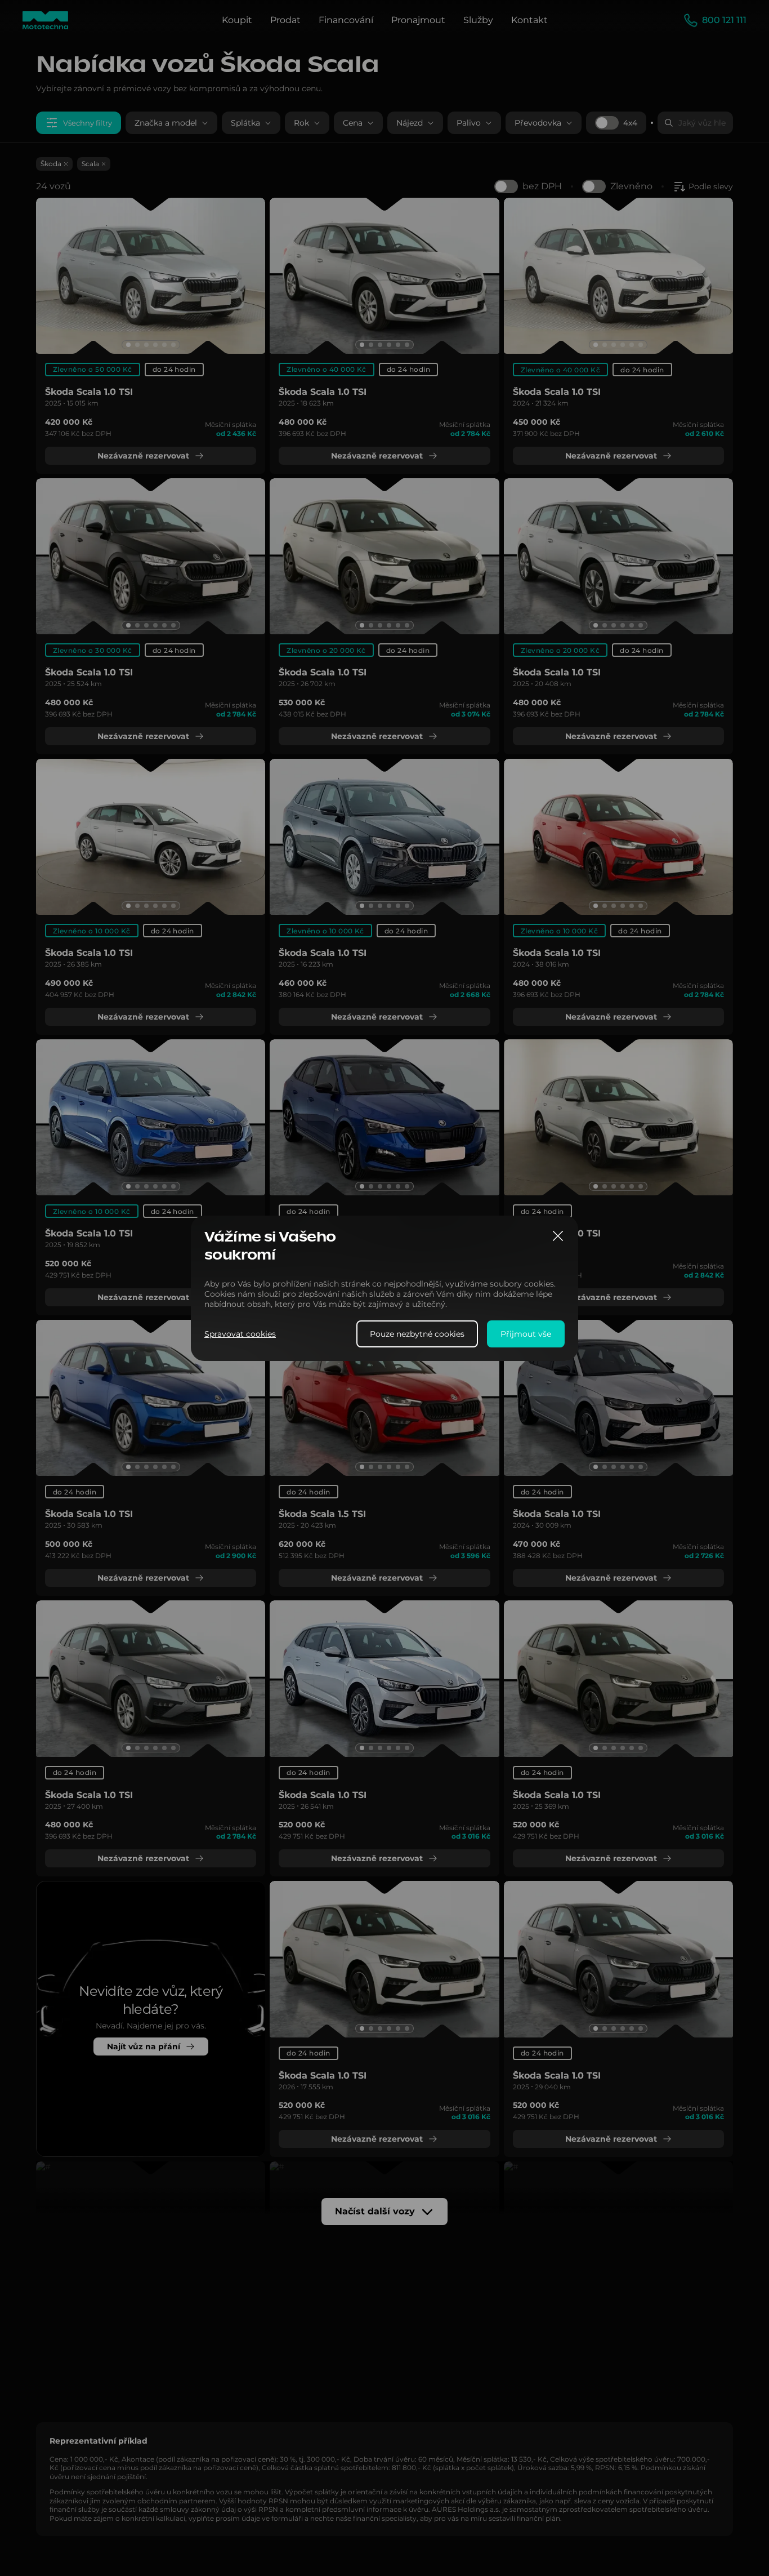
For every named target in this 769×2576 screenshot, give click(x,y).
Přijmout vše (526, 1333)
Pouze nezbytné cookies (417, 1333)
